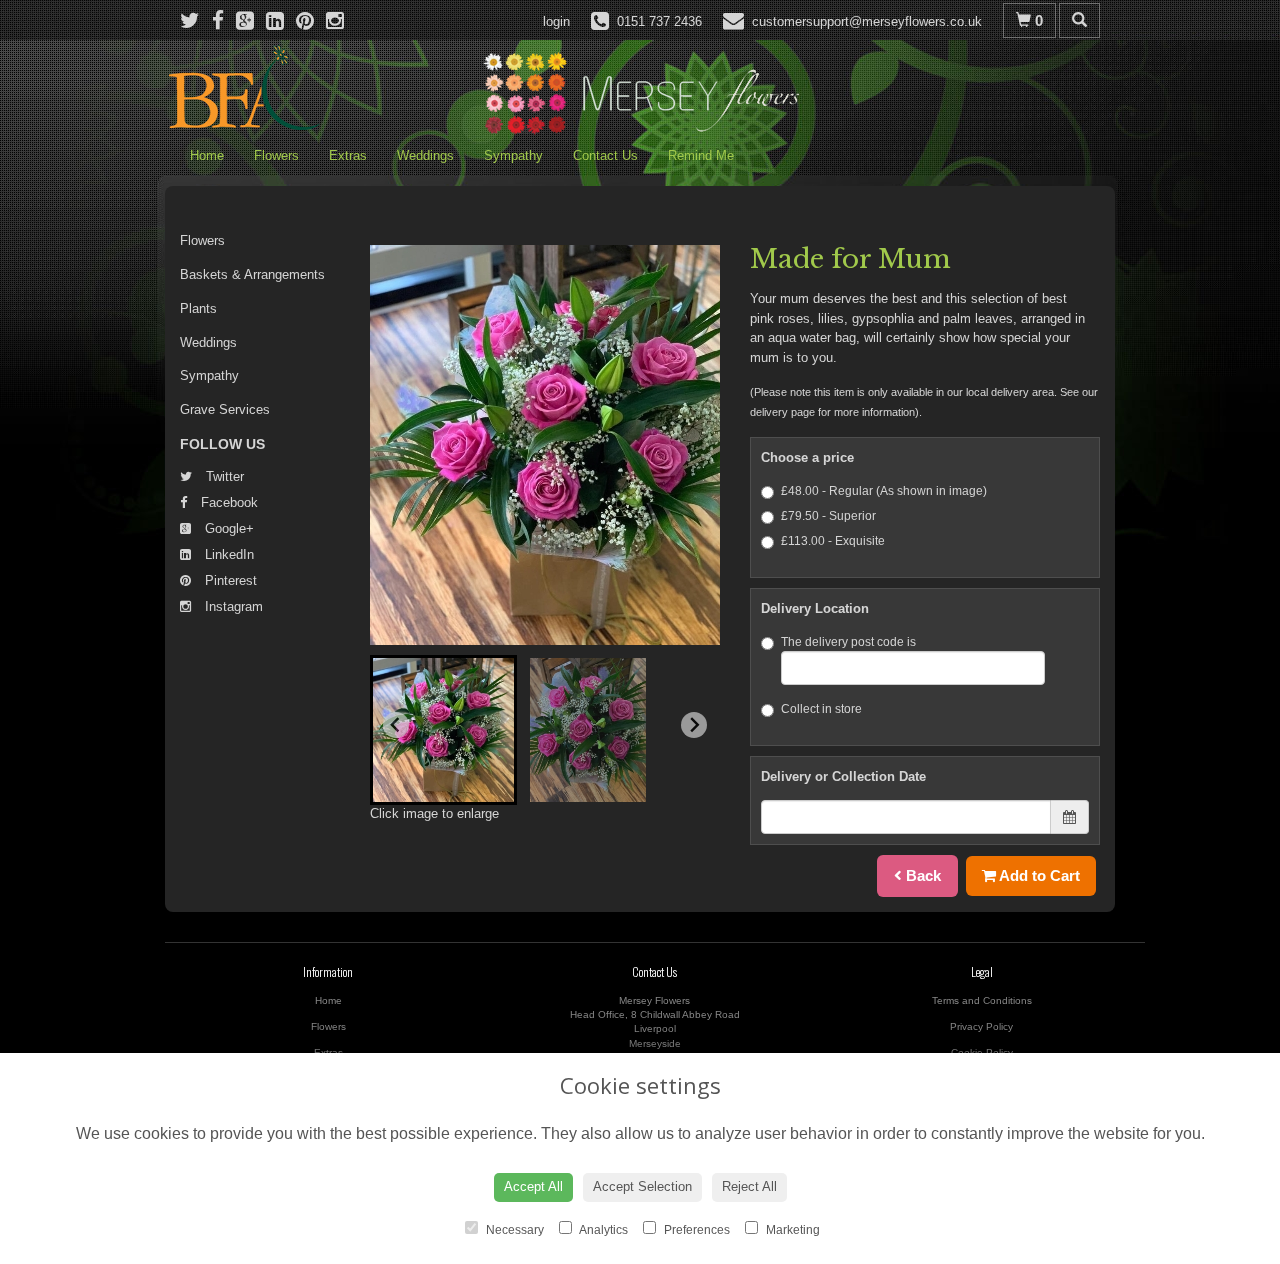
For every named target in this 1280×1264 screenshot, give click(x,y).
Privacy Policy (981, 1026)
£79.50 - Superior (828, 516)
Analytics (602, 1230)
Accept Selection (642, 1186)
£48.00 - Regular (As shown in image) (884, 491)
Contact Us (605, 155)
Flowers (276, 155)
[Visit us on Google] (251, 20)
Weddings (425, 155)
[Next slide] (694, 725)
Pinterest (229, 580)
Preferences (695, 1230)
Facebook (227, 502)
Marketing (791, 1230)
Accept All (533, 1186)
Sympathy (513, 155)
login (556, 21)
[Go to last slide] (396, 725)
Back (921, 875)
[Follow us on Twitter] (196, 20)
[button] (443, 730)
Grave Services (225, 409)
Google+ (227, 528)
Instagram (232, 606)
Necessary (513, 1230)
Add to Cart (1038, 875)
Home (207, 155)
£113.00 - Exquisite (833, 541)
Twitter (223, 476)
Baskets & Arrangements (252, 274)
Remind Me (701, 155)
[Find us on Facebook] (224, 20)
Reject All (749, 1186)
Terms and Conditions (982, 1000)
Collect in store (821, 709)
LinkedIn (227, 554)
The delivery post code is (848, 642)
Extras (348, 155)
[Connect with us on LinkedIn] (281, 20)
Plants (198, 308)
